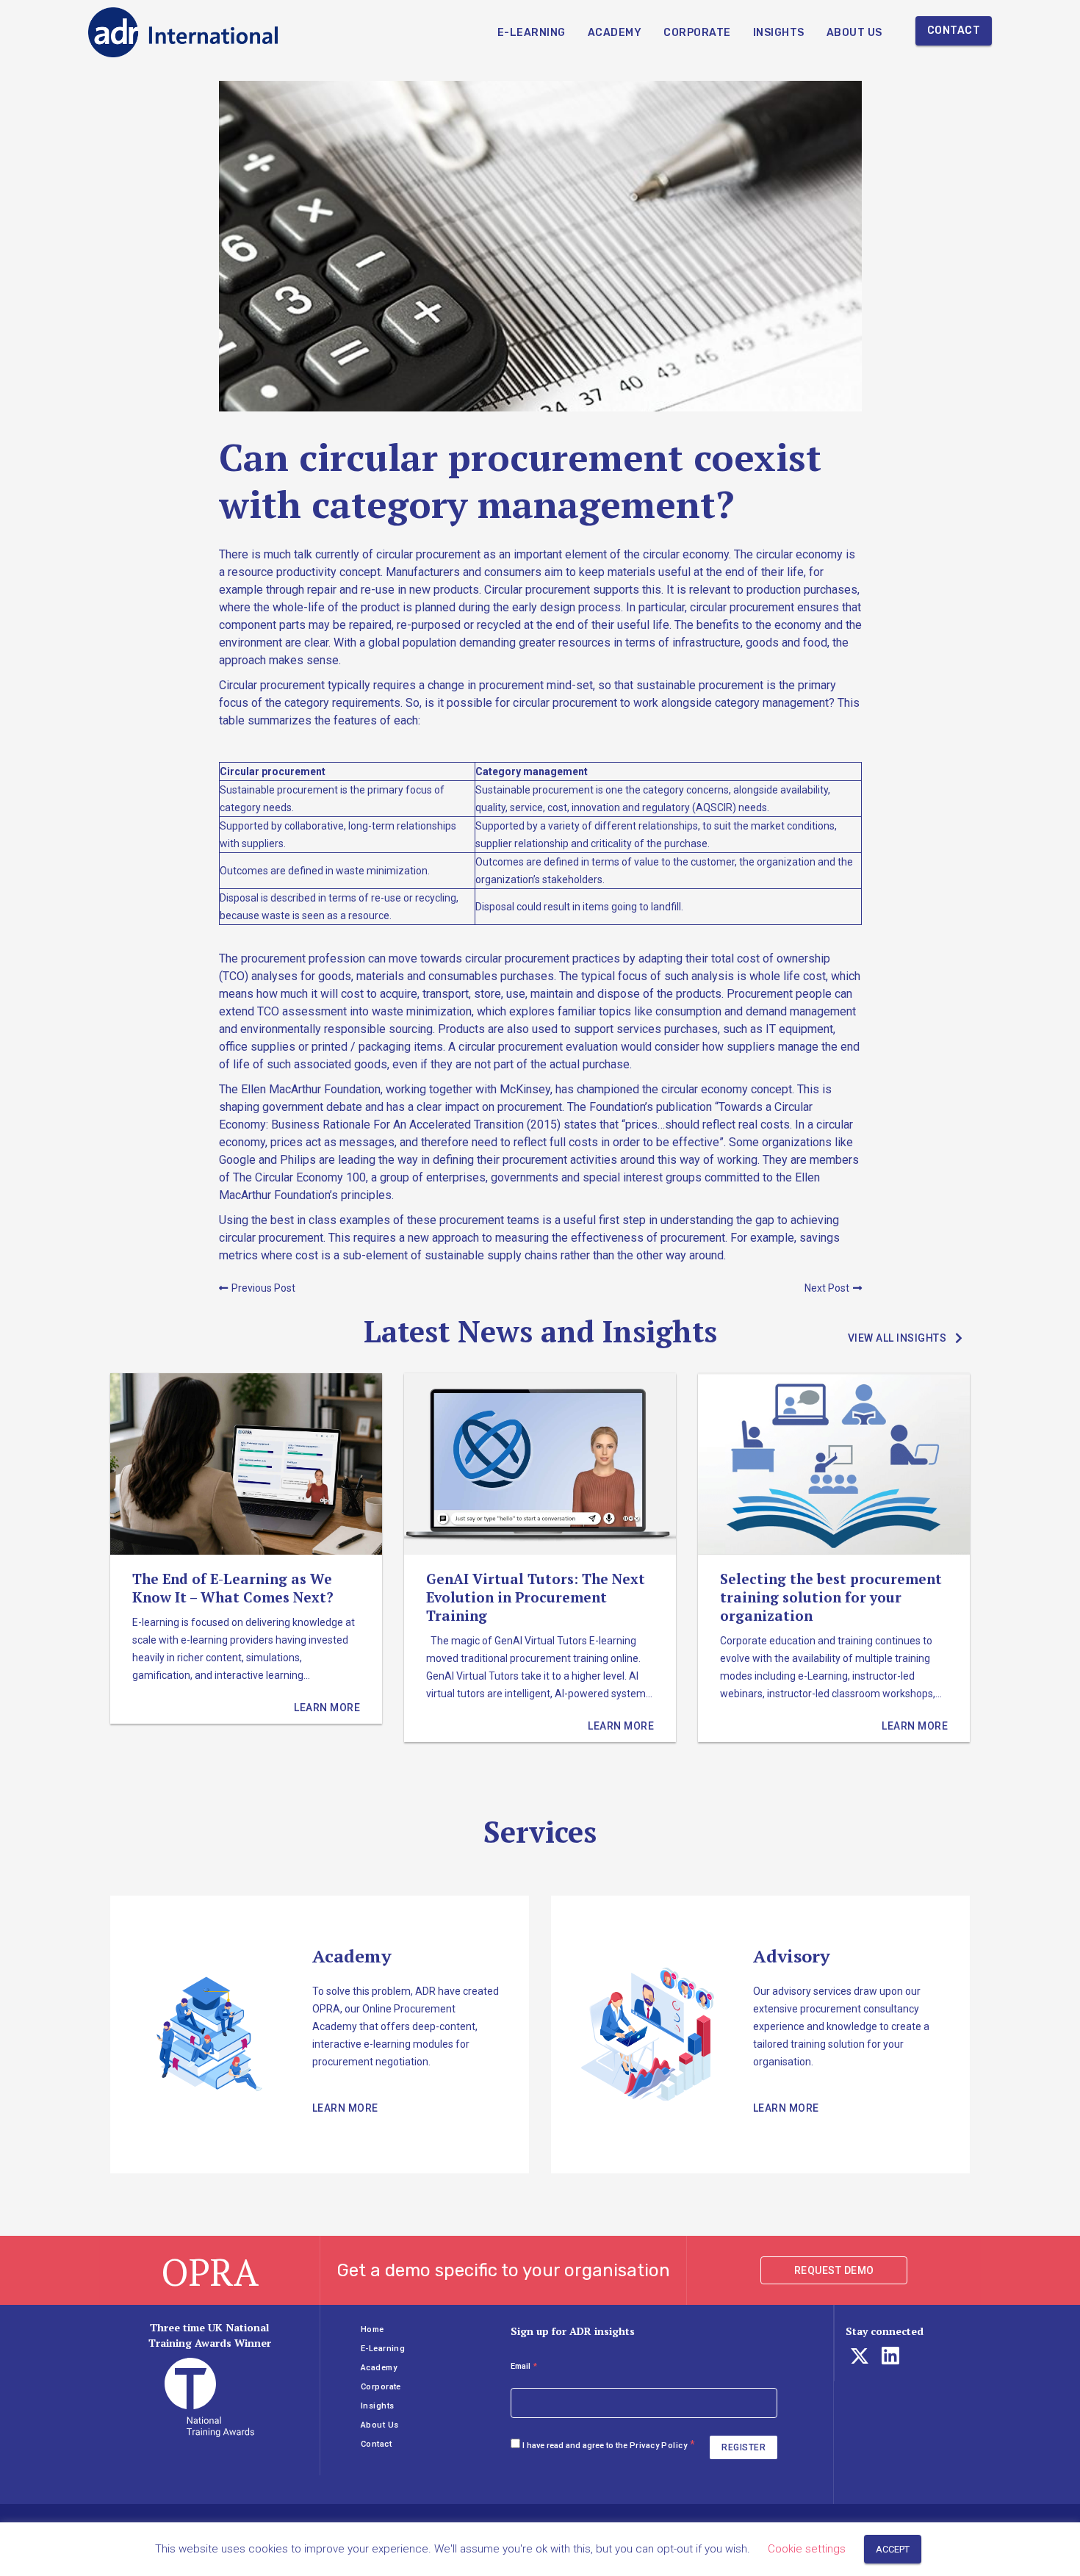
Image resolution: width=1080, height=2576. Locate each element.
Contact (954, 30)
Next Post (827, 1288)
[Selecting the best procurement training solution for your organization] (834, 1558)
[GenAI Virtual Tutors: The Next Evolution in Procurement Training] (540, 1558)
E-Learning (532, 33)
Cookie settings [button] (807, 2549)
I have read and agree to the (605, 2446)
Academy (615, 33)
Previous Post (263, 1288)
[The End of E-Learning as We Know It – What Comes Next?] (246, 1548)
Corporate (697, 33)
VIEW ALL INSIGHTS (897, 1338)
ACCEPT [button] (893, 2549)
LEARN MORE (345, 2108)
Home (372, 2329)
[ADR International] (184, 32)
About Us (854, 33)
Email (524, 2366)
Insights (779, 33)
